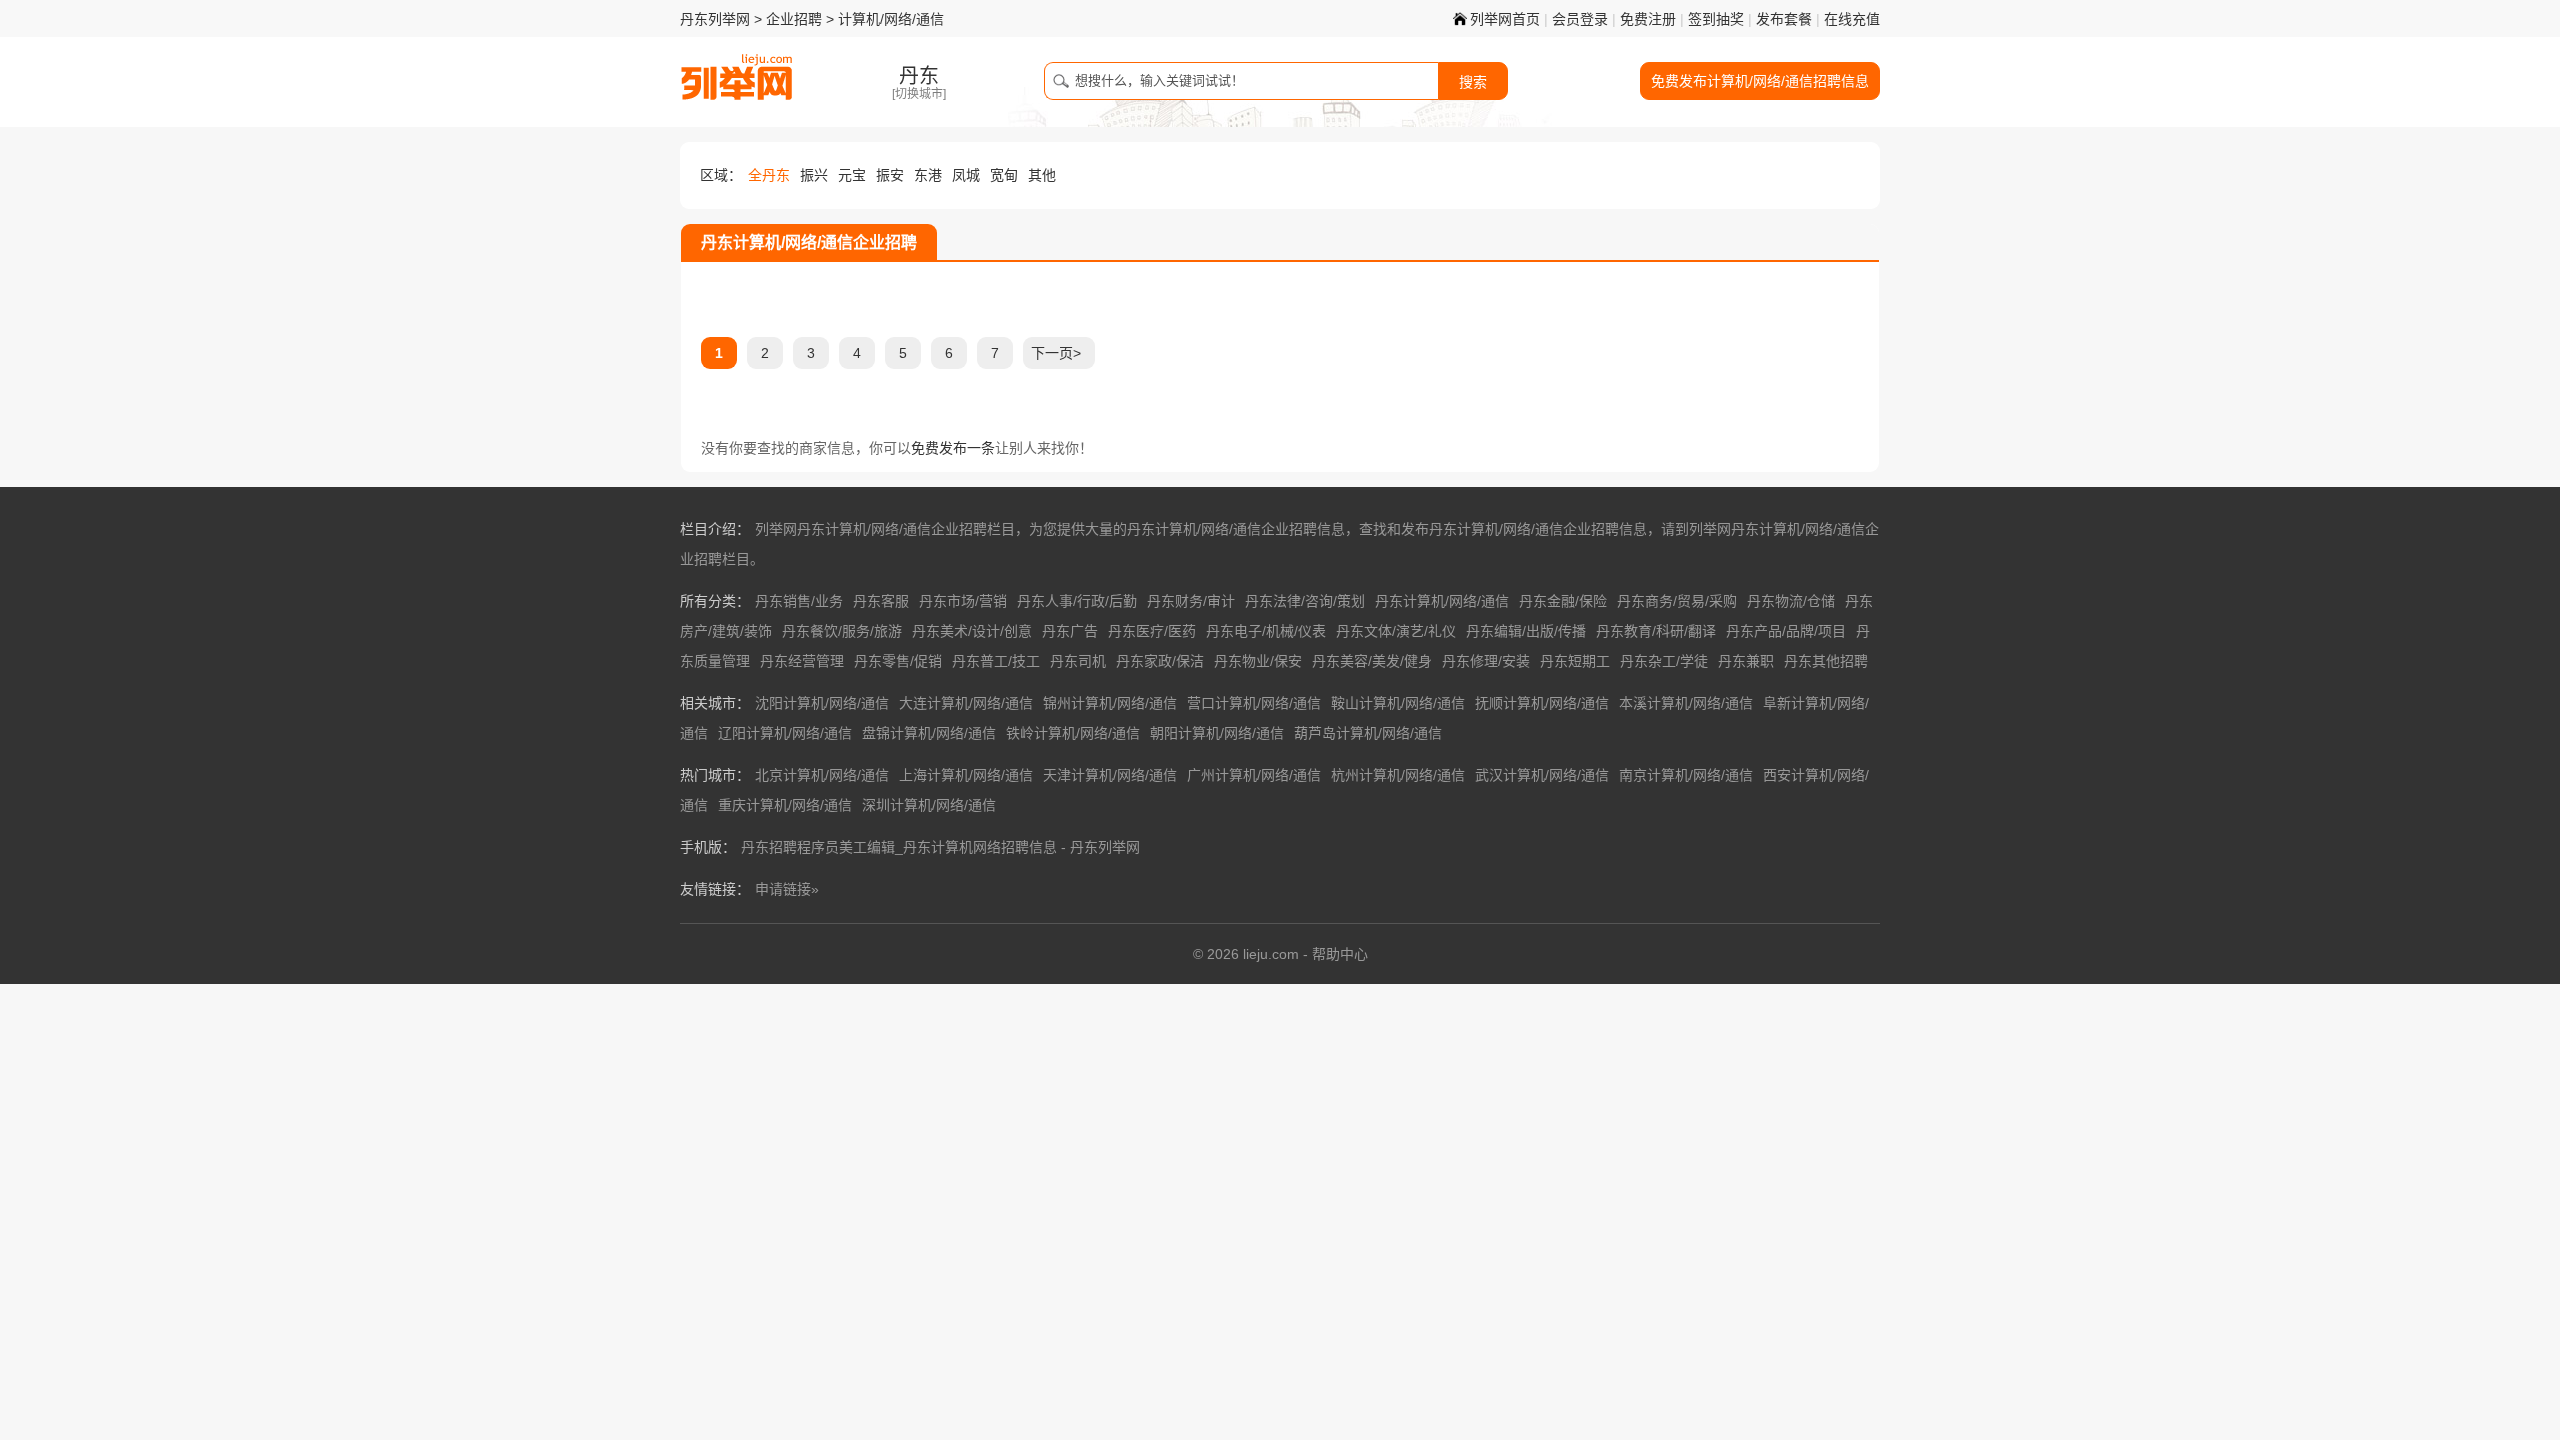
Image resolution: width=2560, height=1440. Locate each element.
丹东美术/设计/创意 (972, 631)
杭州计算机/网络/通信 (1398, 775)
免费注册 (1648, 19)
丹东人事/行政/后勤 (1077, 601)
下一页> (1056, 353)
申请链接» (787, 889)
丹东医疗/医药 (1152, 631)
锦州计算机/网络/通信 (1110, 703)
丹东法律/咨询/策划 (1305, 601)
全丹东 (769, 175)
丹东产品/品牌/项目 (1786, 631)
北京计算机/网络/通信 (822, 775)
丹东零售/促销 (898, 661)
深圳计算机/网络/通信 (929, 805)
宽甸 (1004, 175)
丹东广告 (1070, 631)
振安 (890, 175)
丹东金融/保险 (1563, 601)
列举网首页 (1505, 19)
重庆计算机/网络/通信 (785, 805)
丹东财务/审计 (1191, 601)
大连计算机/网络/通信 (966, 703)
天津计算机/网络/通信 (1110, 775)
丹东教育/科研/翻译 (1656, 631)
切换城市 (919, 94)
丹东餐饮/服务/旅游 (842, 631)
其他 (1042, 175)
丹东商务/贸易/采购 (1677, 601)
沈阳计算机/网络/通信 (822, 703)
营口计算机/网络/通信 (1254, 703)
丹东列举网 (715, 19)
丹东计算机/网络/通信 (1442, 601)
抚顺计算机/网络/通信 (1542, 703)
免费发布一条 (953, 448)
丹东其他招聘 (1826, 661)
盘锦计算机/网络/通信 (929, 733)
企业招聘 (794, 19)
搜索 (1473, 82)
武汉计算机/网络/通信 (1542, 775)
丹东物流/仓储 (1791, 601)
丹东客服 (881, 601)
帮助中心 (1340, 954)
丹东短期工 (1575, 661)
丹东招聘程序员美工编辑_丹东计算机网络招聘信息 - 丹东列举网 (940, 847)
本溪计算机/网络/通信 (1686, 703)
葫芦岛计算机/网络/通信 (1368, 733)
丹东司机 (1078, 661)
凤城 (966, 175)
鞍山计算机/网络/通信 (1398, 703)
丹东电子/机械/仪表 (1266, 631)
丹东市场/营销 (963, 601)
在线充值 (1852, 19)
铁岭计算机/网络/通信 (1073, 733)
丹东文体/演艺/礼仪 (1396, 631)
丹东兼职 (1746, 661)
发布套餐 (1784, 19)
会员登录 (1580, 19)
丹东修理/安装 (1486, 661)
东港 (928, 175)
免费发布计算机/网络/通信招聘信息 (1760, 81)
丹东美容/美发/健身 (1372, 661)
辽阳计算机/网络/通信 (785, 733)
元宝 (852, 175)
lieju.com (1271, 954)
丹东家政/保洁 (1160, 661)
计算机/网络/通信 (891, 19)
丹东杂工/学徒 (1664, 661)
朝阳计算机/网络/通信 (1217, 733)
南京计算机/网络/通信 (1686, 775)
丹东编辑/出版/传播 (1526, 631)
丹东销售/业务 (799, 601)
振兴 (814, 175)
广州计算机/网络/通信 (1254, 775)
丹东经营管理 (802, 661)
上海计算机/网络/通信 (966, 775)
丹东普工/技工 (996, 661)
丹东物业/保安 (1258, 661)
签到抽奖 (1716, 19)
